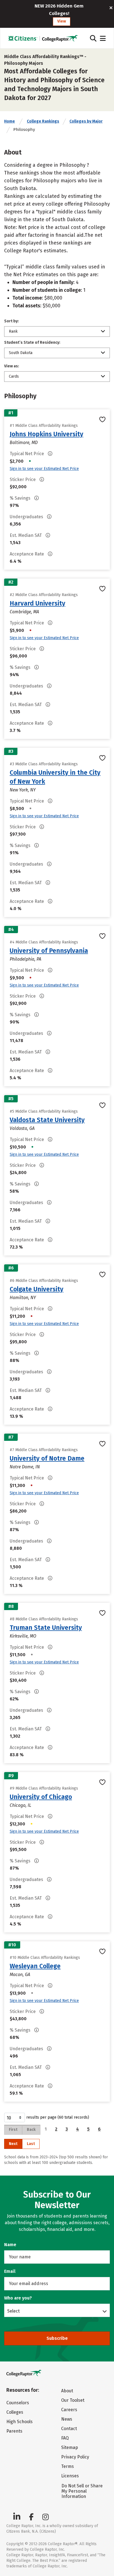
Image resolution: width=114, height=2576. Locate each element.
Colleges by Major (86, 121)
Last (31, 2144)
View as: (12, 366)
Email (10, 2271)
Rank (13, 331)
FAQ (65, 2438)
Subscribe (57, 2338)
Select (13, 2311)
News (67, 2419)
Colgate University (37, 1289)
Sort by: (11, 321)
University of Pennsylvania (49, 951)
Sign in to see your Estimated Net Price (44, 469)
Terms (68, 2466)
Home (10, 121)
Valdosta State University (47, 1120)
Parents (14, 2431)
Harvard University (37, 603)
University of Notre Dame (47, 1458)
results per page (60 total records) (58, 2117)
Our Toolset (73, 2400)
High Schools (20, 2422)
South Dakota (21, 353)
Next (13, 2144)
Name (10, 2245)
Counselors (18, 2403)
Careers (69, 2410)
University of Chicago (41, 1797)
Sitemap (70, 2447)
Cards (14, 376)
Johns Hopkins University (46, 434)
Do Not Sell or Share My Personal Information (82, 2491)
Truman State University (46, 1628)
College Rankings (43, 121)
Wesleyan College (35, 1966)
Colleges (15, 2412)
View (62, 21)
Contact (69, 2429)
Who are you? (18, 2298)
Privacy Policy (75, 2457)
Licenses (70, 2476)
